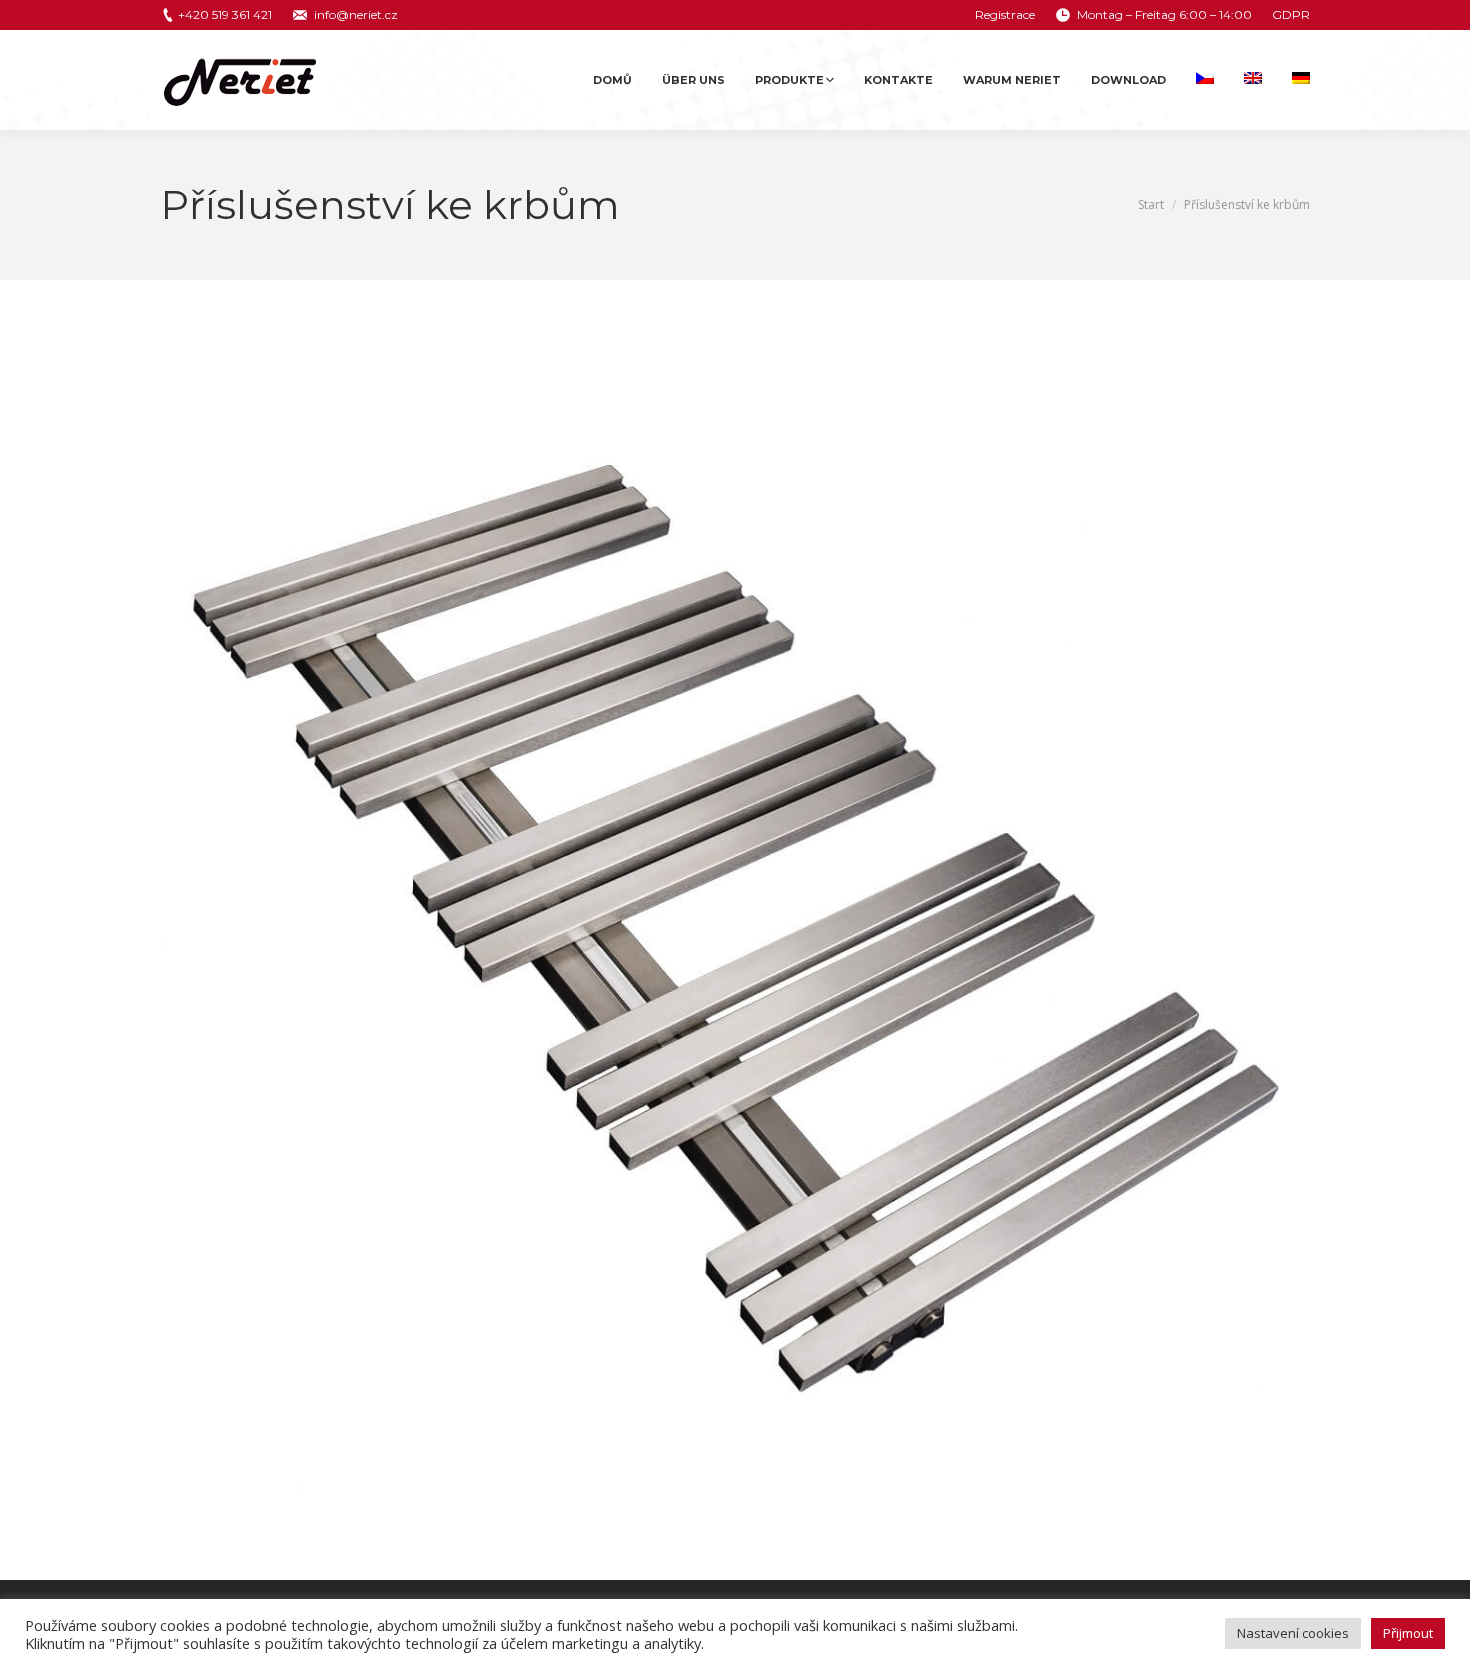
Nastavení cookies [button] (1293, 1633)
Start (1151, 204)
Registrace (1005, 14)
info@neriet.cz (356, 14)
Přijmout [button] (1408, 1633)
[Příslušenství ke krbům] (735, 925)
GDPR (1291, 14)
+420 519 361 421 (225, 14)
